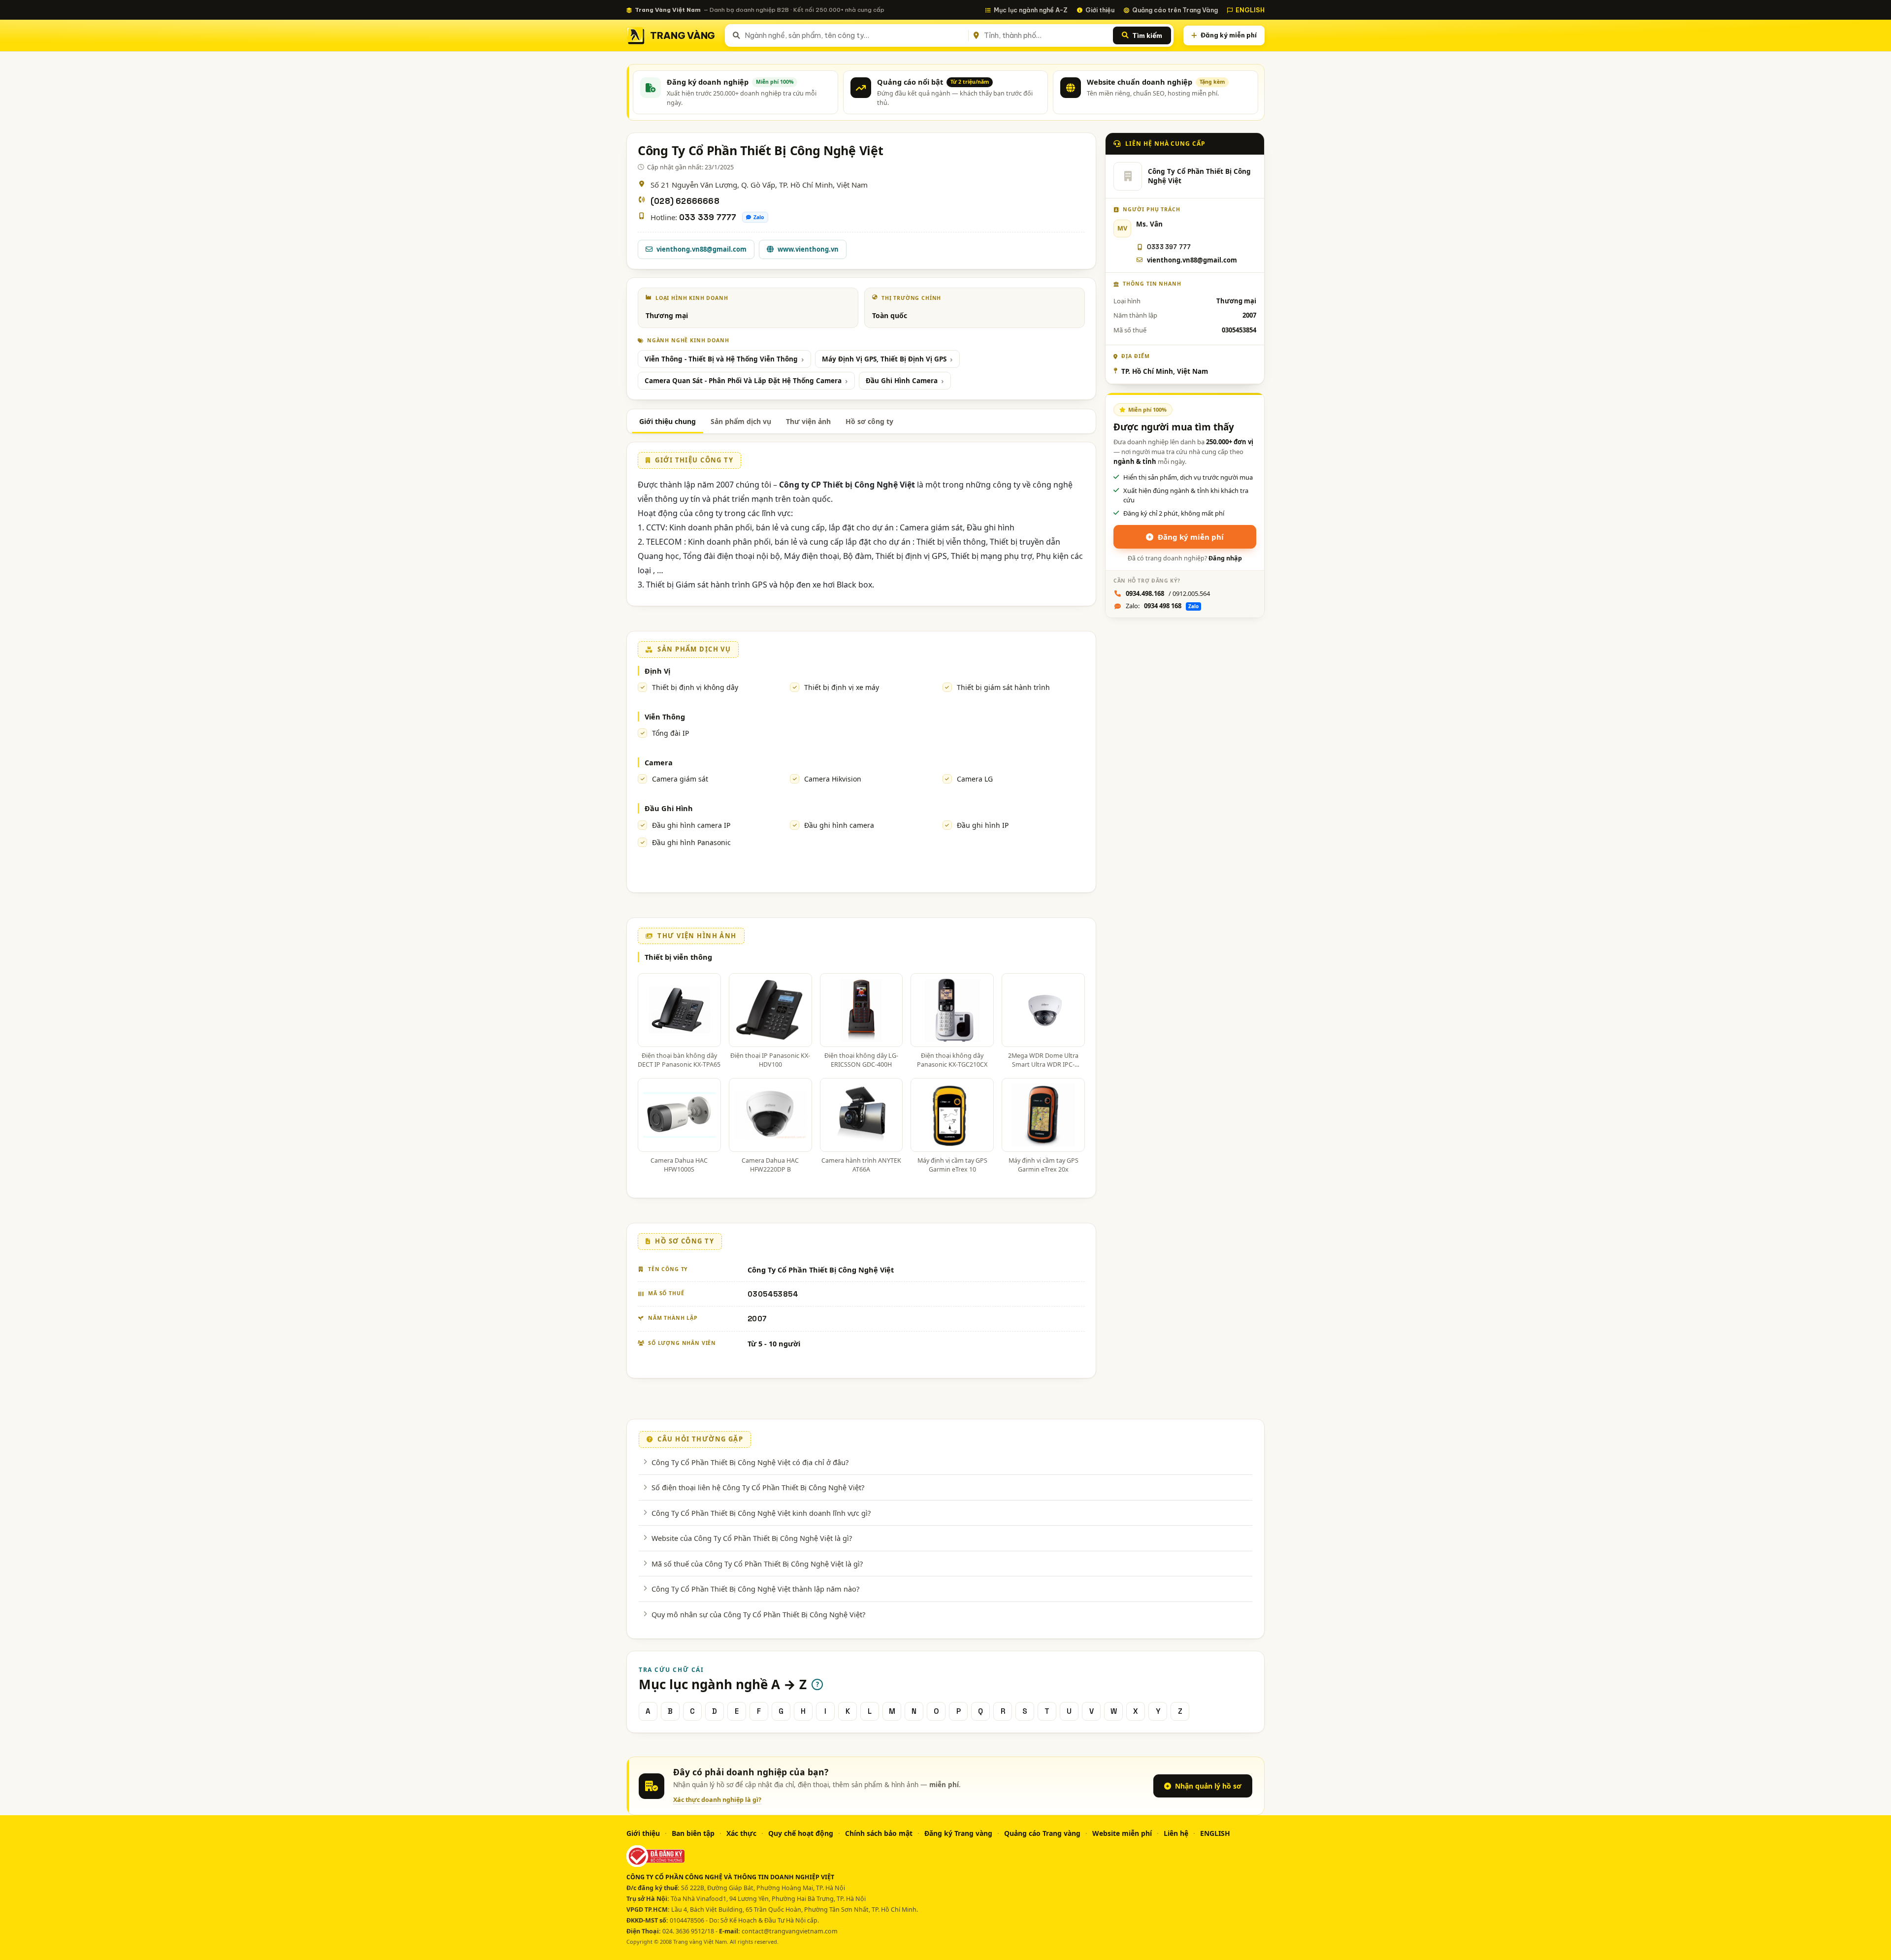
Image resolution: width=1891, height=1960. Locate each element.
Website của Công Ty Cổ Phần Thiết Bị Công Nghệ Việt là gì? (752, 1538)
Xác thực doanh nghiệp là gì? (717, 1800)
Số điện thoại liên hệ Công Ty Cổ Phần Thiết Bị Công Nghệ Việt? (758, 1487)
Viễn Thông (665, 717)
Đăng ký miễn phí (1229, 35)
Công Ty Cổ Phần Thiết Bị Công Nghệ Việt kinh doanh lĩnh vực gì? (761, 1513)
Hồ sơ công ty (869, 421)
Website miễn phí (1122, 1833)
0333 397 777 (1169, 247)
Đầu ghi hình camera (839, 825)
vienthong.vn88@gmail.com (701, 249)
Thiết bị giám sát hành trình (1003, 687)
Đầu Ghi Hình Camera (902, 381)
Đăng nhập (1225, 558)
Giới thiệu (1100, 10)
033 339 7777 (708, 217)
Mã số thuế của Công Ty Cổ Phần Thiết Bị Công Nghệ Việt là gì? (757, 1564)
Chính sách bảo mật (879, 1833)
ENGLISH (1250, 10)
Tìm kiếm (1147, 35)
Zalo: (1162, 606)
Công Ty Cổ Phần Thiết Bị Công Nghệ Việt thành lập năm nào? (755, 1589)
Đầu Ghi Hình (669, 808)
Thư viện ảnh (808, 421)
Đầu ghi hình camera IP (691, 825)
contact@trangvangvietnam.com (790, 1931)
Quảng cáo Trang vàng (1042, 1833)
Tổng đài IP (670, 733)
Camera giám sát (680, 779)
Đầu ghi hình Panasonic (691, 842)
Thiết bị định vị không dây (695, 687)
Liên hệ (1176, 1833)
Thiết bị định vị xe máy (842, 687)
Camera (659, 762)
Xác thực (741, 1833)
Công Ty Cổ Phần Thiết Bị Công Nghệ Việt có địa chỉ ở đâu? (750, 1462)
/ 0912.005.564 (1168, 593)
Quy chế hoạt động (801, 1833)
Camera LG (975, 779)
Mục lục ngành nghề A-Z (1031, 10)
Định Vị (657, 671)
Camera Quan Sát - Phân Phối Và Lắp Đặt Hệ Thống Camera (743, 381)
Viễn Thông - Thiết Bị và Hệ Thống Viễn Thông (721, 359)
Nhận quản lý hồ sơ (1208, 1786)
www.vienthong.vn (808, 249)
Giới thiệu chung (668, 421)
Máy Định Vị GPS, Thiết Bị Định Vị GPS (884, 359)
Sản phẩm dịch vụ (741, 421)
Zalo (759, 217)
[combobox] (855, 35)
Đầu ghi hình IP (983, 825)
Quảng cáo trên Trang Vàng (1175, 10)
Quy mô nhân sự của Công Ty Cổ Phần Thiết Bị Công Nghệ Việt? (758, 1614)
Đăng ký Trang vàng (958, 1833)
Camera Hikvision (833, 779)
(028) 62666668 (685, 201)
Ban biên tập (693, 1833)
